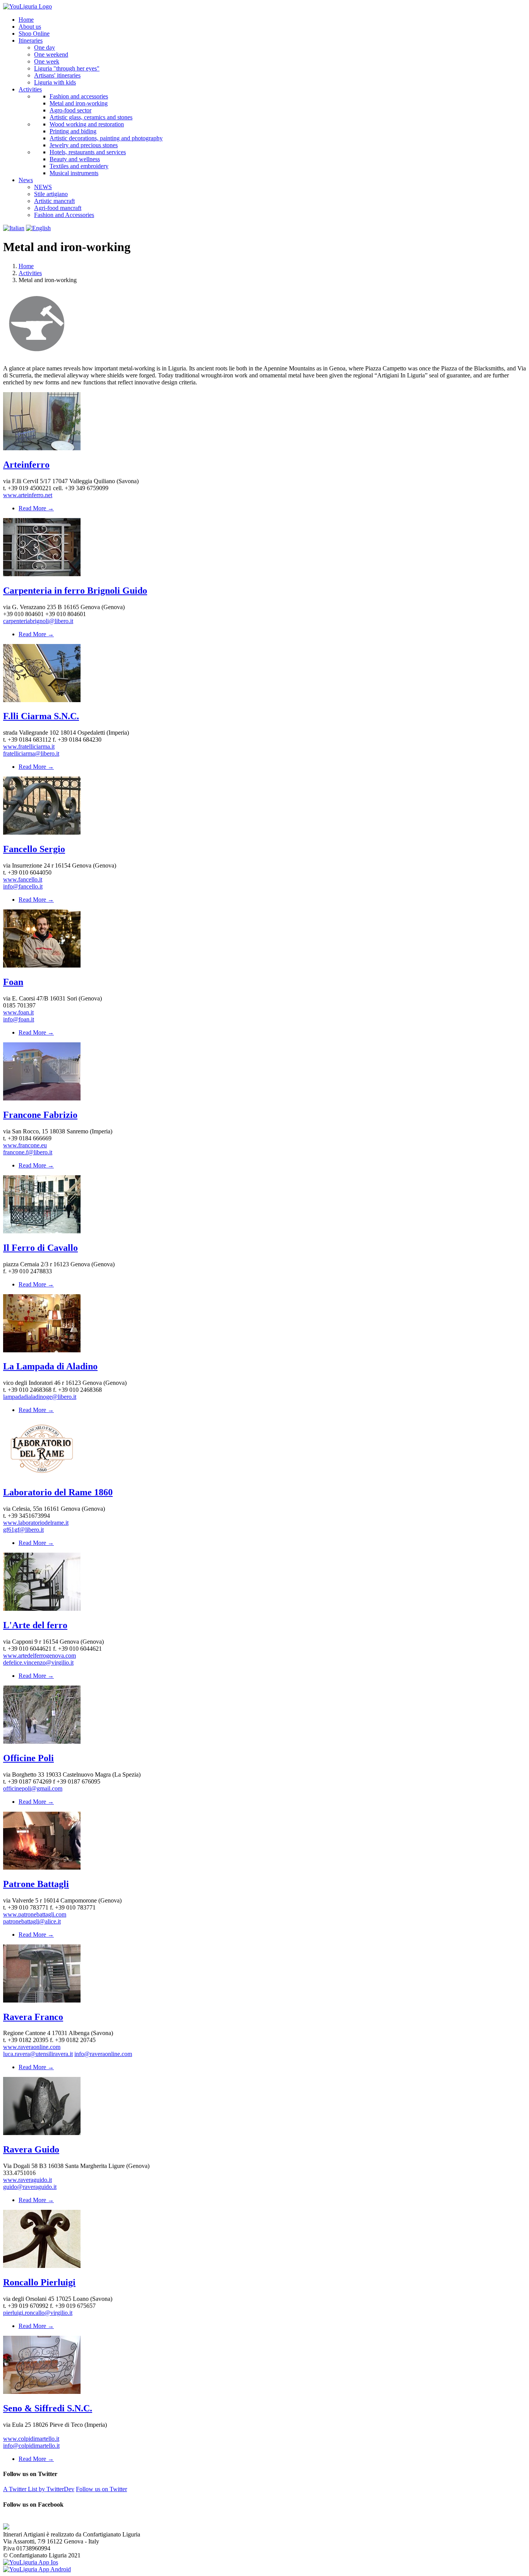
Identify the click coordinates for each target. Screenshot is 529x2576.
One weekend (51, 54)
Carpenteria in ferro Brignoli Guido (75, 591)
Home (26, 266)
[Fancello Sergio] (42, 833)
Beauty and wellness (75, 159)
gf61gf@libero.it (23, 1530)
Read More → (36, 508)
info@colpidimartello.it (31, 2446)
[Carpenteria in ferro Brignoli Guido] (42, 574)
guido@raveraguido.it (30, 2187)
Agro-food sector (70, 110)
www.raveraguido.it (27, 2180)
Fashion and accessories (79, 96)
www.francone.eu (25, 1145)
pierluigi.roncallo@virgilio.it (38, 2313)
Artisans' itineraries (57, 75)
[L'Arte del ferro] (42, 1609)
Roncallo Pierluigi (39, 2282)
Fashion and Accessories (64, 215)
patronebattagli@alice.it (32, 1921)
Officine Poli (28, 1758)
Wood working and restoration (87, 124)
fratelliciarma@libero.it (31, 753)
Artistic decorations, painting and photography (106, 138)
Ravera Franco (33, 2017)
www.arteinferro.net (28, 495)
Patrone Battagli (36, 1884)
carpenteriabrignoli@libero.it (38, 621)
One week (47, 61)
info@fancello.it (23, 886)
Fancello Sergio (34, 849)
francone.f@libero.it (28, 1152)
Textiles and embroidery (79, 166)
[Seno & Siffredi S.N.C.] (42, 2392)
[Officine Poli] (42, 1742)
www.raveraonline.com (32, 2047)
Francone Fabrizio (40, 1115)
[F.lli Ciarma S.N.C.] (42, 700)
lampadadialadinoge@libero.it (40, 1397)
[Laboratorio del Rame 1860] (42, 1476)
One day (45, 47)
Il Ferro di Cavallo (40, 1248)
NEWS (43, 187)
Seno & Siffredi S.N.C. (48, 2408)
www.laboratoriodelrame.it (36, 1523)
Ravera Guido (31, 2149)
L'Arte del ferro (35, 1625)
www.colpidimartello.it (31, 2439)
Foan (13, 982)
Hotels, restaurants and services (88, 152)
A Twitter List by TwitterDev (39, 2489)
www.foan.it (18, 1012)
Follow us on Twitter (101, 2489)
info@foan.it (19, 1019)
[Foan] (42, 965)
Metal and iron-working (79, 103)
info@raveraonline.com (103, 2054)
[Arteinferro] (42, 448)
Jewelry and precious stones (84, 145)
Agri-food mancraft (58, 208)
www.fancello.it (23, 879)
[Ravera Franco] (42, 2000)
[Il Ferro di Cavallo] (42, 1231)
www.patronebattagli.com (35, 1914)
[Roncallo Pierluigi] (42, 2266)
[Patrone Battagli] (42, 1867)
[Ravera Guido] (42, 2133)
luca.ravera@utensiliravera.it (38, 2054)
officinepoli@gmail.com (33, 1788)
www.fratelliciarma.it (29, 746)
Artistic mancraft (54, 201)
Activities (30, 273)
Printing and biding (73, 131)
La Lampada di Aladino (50, 1366)
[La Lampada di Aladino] (42, 1350)
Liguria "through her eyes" (67, 68)
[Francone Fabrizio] (42, 1098)
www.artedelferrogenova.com (40, 1656)
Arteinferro (26, 465)
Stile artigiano (51, 194)
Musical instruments (74, 173)
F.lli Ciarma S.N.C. (41, 716)
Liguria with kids (55, 82)
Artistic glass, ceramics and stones (91, 117)
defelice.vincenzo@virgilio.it (38, 1663)
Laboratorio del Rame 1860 (58, 1492)
